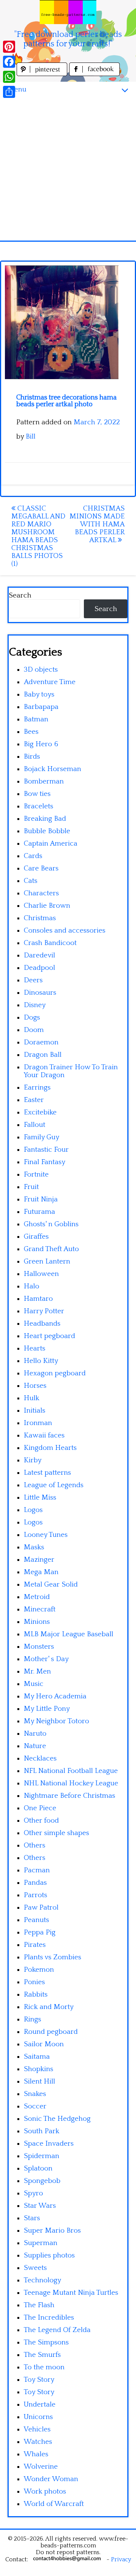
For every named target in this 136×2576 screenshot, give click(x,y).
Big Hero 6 (41, 744)
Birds (32, 757)
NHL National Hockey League (71, 1783)
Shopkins (39, 2069)
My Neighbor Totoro (56, 1721)
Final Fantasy (45, 1162)
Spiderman (42, 2156)
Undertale (40, 2405)
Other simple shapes (56, 1833)
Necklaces (40, 1758)
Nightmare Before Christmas (70, 1796)
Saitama (37, 2057)
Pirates (35, 1945)
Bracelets (39, 806)
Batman (36, 719)
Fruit (31, 1187)
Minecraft (40, 1609)
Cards (33, 856)
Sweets (35, 2268)
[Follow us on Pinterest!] (43, 74)
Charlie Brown (47, 906)
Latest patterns (47, 1473)
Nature (35, 1746)
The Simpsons (46, 2342)
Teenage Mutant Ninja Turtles (71, 2293)
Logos (33, 1510)
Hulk (32, 1398)
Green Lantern (47, 1261)
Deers (33, 980)
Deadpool (39, 968)
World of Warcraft (54, 2504)
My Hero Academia (55, 1696)
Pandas (35, 1883)
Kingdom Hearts (50, 1448)
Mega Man (41, 1572)
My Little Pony (47, 1709)
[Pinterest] (9, 47)
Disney (35, 1005)
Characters (41, 893)
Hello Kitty (41, 1361)
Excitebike (40, 1112)
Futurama (39, 1212)
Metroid (37, 1597)
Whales (36, 2454)
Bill (31, 437)
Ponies (34, 1982)
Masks (34, 1547)
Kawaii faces (44, 1435)
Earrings (37, 1088)
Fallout (35, 1125)
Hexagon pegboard (55, 1373)
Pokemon (39, 1970)
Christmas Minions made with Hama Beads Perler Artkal (97, 524)
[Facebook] (9, 62)
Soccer (35, 2106)
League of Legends (54, 1485)
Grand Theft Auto (51, 1249)
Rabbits (36, 1994)
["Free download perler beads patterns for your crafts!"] (68, 12)
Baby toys (39, 694)
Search (20, 595)
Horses (35, 1386)
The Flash (39, 2305)
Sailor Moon (44, 2044)
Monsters (39, 1647)
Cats (31, 881)
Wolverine (41, 2467)
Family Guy (42, 1137)
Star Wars (40, 2206)
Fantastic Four (46, 1150)
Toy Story (39, 2380)
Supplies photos (49, 2255)
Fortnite (36, 1174)
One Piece (40, 1808)
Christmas (40, 918)
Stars (32, 2218)
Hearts (35, 1348)
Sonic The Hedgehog (57, 2119)
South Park (42, 2131)
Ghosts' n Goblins (51, 1224)
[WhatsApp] (9, 77)
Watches (38, 2442)
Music (34, 1684)
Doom (34, 1030)
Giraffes (36, 1237)
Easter (34, 1100)
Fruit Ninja (41, 1199)
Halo (32, 1286)
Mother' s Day (46, 1659)
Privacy (121, 2559)
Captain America (51, 844)
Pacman (37, 1870)
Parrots (36, 1895)
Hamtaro (38, 1299)
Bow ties (37, 794)
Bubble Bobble (47, 831)
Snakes (35, 2094)
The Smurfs (42, 2355)
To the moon (44, 2367)
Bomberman (44, 781)
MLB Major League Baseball (69, 1634)
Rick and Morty (49, 2007)
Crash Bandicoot (50, 943)
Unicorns (38, 2417)
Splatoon (38, 2168)
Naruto (35, 1734)
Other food (41, 1821)
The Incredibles (49, 2318)
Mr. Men (37, 1671)
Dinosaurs (40, 993)
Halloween (41, 1274)
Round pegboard (51, 2032)
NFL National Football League (71, 1771)
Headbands (42, 1324)
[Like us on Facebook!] (94, 74)
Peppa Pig (40, 1932)
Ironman (38, 1423)
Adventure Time (50, 682)
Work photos (45, 2491)
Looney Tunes (46, 1535)
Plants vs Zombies (53, 1957)
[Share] (9, 92)
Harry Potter (44, 1311)
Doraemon (41, 1042)
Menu (17, 89)
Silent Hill (39, 2081)
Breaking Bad (45, 819)
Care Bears (41, 868)
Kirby (33, 1460)
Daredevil (39, 955)
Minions (37, 1622)
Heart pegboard (49, 1336)
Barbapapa (41, 707)
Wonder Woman (51, 2479)
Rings (32, 2019)
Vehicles (37, 2429)
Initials (35, 1411)
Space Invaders (49, 2144)
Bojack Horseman (53, 769)
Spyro (33, 2193)
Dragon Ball (43, 1055)
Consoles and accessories (65, 931)
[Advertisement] (68, 169)
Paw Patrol (41, 1908)
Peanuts (36, 1920)
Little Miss (40, 1498)
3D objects (41, 670)
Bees (31, 732)
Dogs (32, 1017)
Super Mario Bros (52, 2231)
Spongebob (42, 2181)
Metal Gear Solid (51, 1584)
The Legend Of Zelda (57, 2330)
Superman (41, 2243)
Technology (42, 2280)
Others (35, 1845)
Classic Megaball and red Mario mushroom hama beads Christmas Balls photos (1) (38, 536)
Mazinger (39, 1560)
